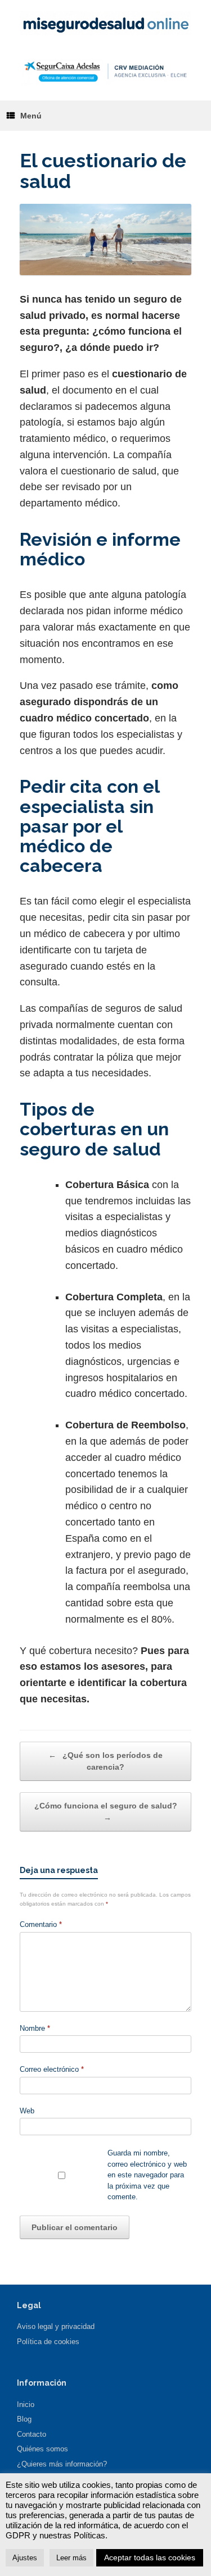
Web (27, 2111)
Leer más (71, 2558)
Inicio (26, 2404)
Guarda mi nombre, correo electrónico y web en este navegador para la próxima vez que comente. (147, 2175)
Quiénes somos (42, 2449)
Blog (24, 2419)
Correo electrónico (52, 2069)
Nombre (35, 2028)
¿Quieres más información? (62, 2464)
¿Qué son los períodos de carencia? (105, 1761)
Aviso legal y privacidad (56, 2326)
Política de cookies (48, 2342)
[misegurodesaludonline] (105, 23)
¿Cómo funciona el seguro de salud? (106, 1812)
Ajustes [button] (25, 2558)
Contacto (32, 2434)
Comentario (41, 1924)
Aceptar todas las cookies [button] (150, 2557)
